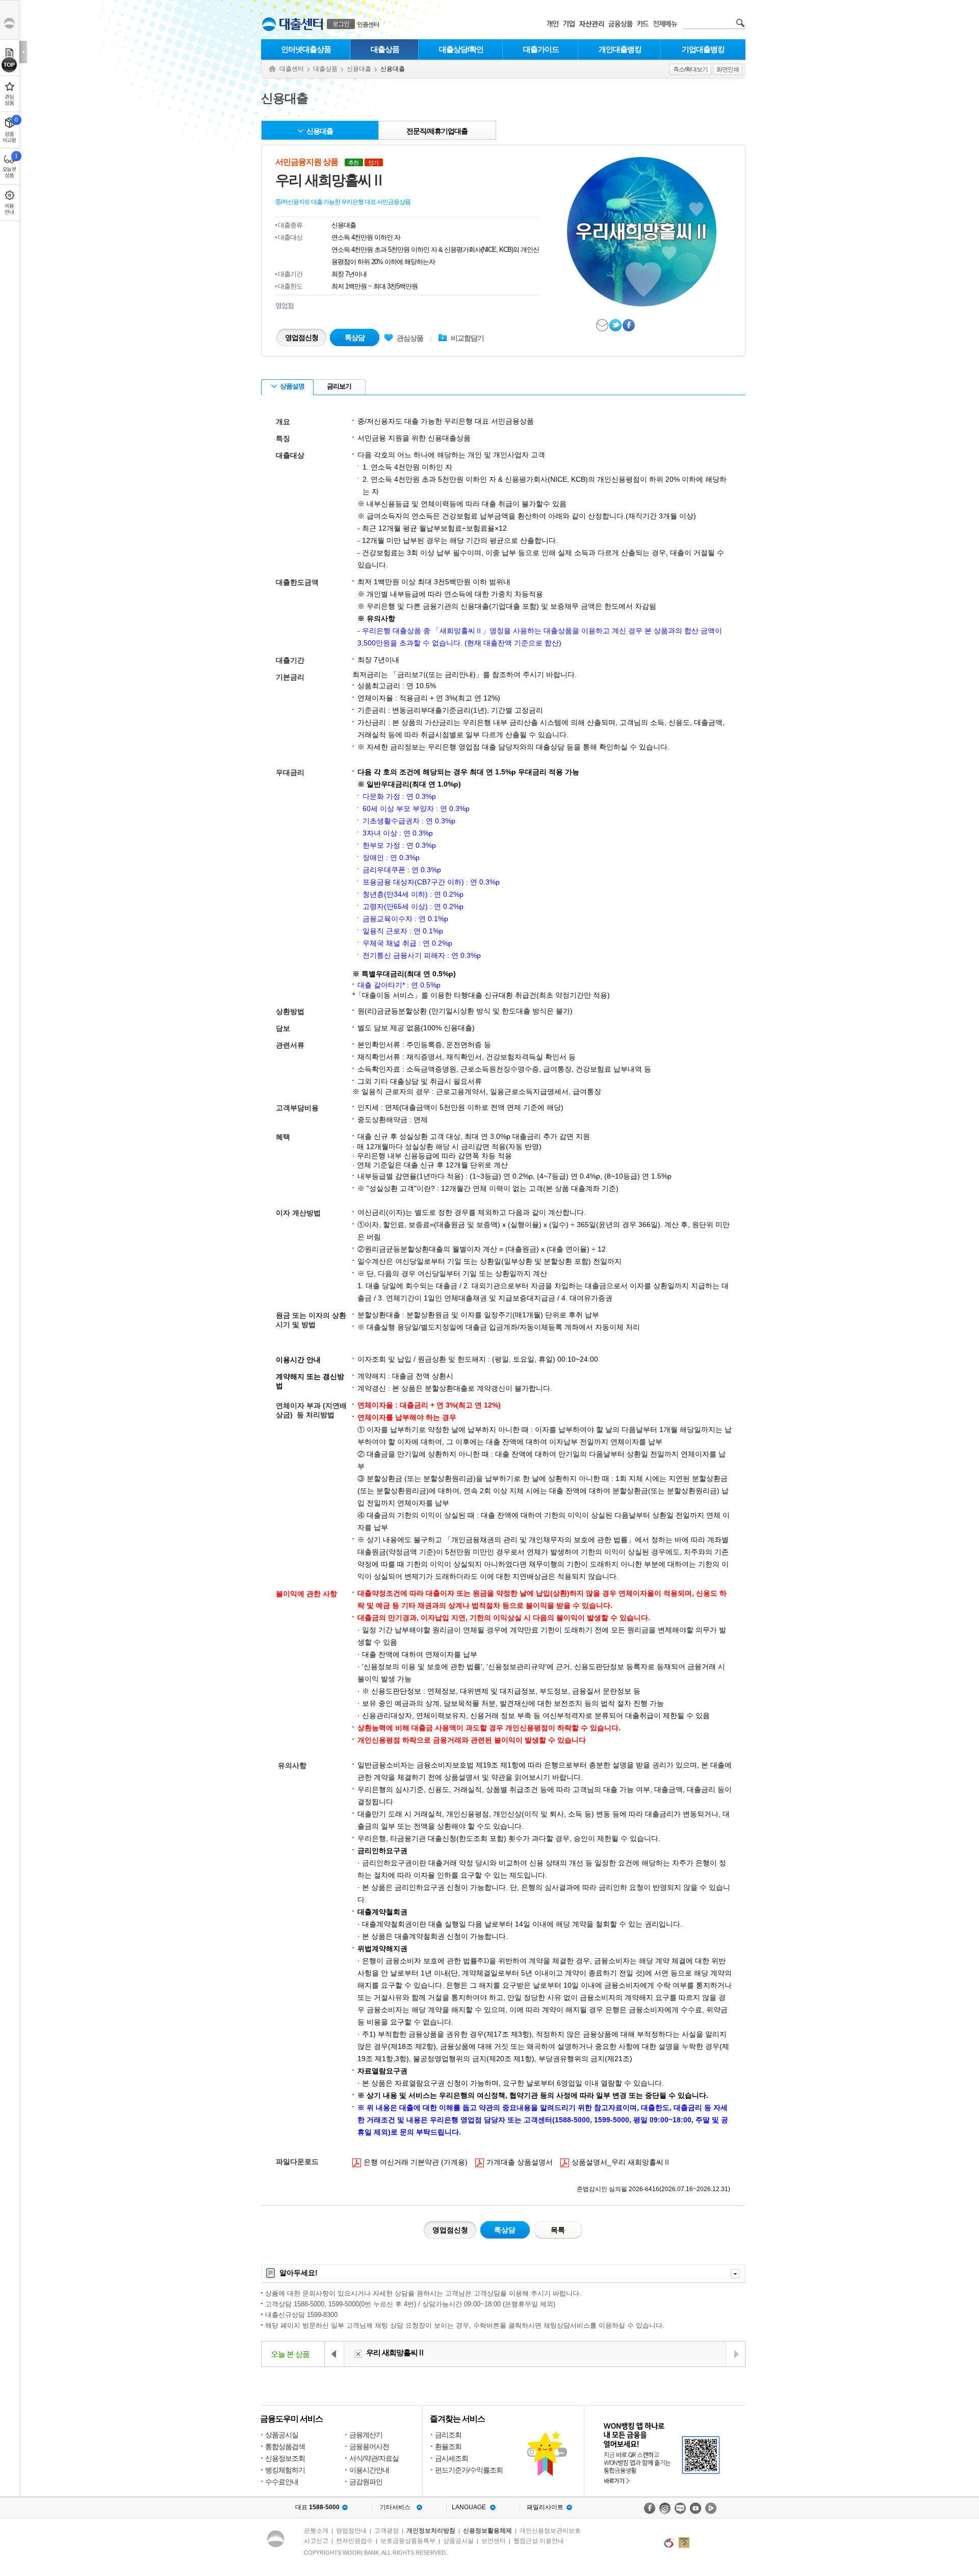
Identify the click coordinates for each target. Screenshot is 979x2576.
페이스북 (629, 325)
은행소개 (316, 2531)
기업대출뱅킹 (703, 49)
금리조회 (448, 2435)
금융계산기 (366, 2435)
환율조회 (448, 2447)
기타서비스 (395, 2507)
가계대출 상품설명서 (514, 2162)
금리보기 (339, 386)
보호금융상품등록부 (408, 2541)
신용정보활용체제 (487, 2531)
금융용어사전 (369, 2447)
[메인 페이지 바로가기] (269, 24)
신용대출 (359, 69)
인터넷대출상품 (306, 49)
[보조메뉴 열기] (23, 52)
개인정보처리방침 (431, 2531)
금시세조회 (452, 2458)
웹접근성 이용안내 (539, 2541)
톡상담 (355, 337)
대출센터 (292, 69)
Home (272, 69)
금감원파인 (366, 2482)
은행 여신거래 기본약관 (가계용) (410, 2162)
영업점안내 (351, 2531)
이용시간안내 (369, 2470)
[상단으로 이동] (9, 65)
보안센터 (494, 2541)
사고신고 (316, 2541)
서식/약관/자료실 (374, 2458)
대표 (317, 2507)
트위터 (616, 325)
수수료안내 (282, 2482)
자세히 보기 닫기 (735, 2274)
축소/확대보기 (690, 69)
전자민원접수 (354, 2541)
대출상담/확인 (461, 49)
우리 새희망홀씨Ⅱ (395, 2352)
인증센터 (368, 24)
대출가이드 (541, 49)
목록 (558, 2230)
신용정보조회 (285, 2458)
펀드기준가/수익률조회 (469, 2470)
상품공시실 (282, 2435)
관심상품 (404, 338)
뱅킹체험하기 (285, 2470)
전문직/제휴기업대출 (437, 131)
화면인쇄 (728, 69)
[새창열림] (650, 2508)
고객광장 (387, 2531)
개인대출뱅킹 (620, 49)
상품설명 (292, 386)
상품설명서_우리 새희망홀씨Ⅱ (615, 2162)
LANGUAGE (469, 2507)
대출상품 (385, 49)
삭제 (358, 2354)
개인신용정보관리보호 (550, 2531)
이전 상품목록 (334, 2354)
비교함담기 (467, 338)
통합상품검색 (285, 2447)
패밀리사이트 (545, 2507)
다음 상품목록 (735, 2354)
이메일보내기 (603, 325)
